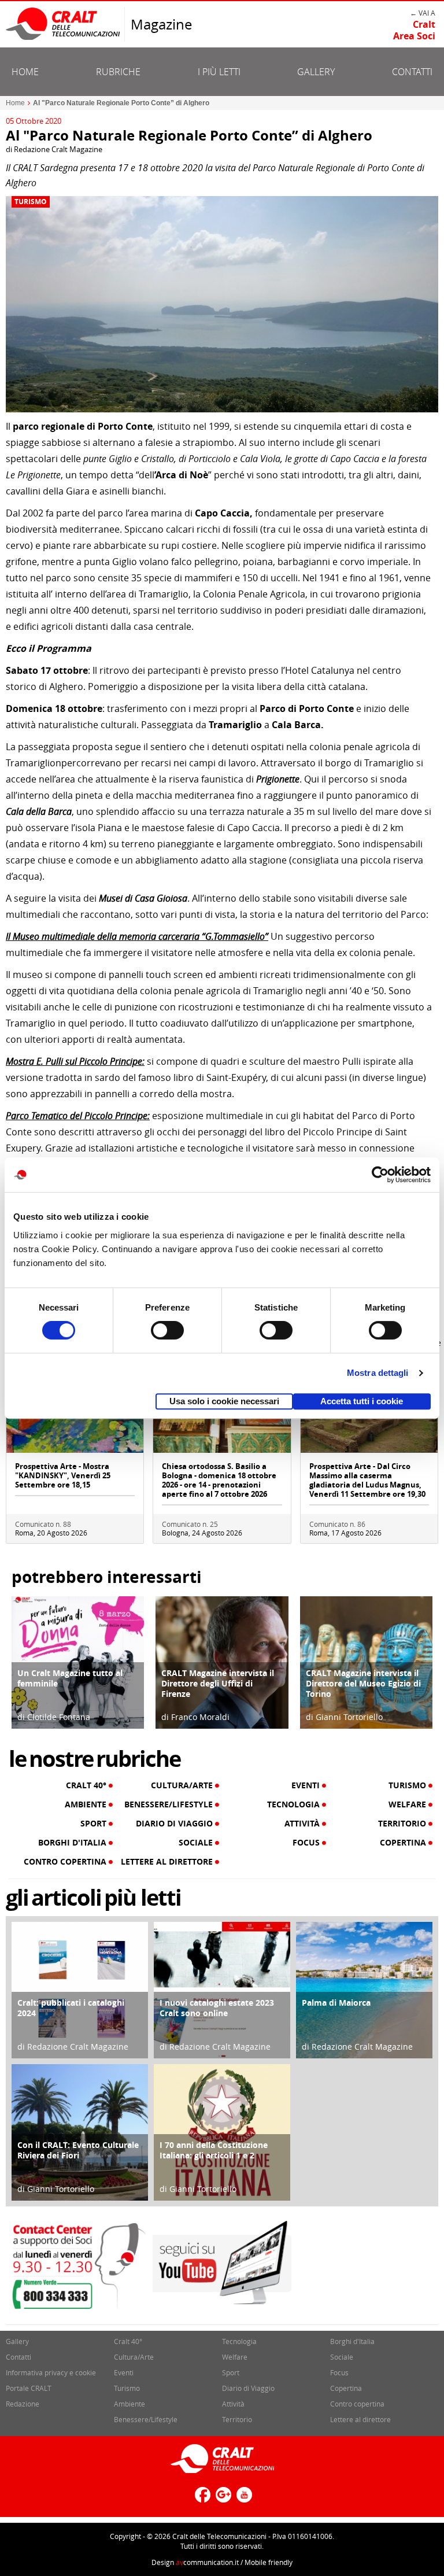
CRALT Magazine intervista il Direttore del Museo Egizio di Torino (363, 1683)
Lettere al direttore (168, 1862)
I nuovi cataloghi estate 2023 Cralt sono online (217, 2008)
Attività (303, 1824)
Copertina (404, 1843)
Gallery (316, 72)
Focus (307, 1843)
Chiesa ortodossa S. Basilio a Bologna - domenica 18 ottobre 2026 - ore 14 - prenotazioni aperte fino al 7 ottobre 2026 (219, 1480)
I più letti (219, 72)
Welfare (408, 1804)
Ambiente (87, 1804)
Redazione (23, 2404)
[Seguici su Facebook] (201, 2499)
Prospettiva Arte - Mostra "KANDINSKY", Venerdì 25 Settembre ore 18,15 (63, 1475)
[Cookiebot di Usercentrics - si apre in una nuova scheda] (380, 1175)
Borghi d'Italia (73, 1843)
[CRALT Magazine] (64, 23)
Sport (95, 1824)
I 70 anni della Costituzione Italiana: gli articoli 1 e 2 (214, 2150)
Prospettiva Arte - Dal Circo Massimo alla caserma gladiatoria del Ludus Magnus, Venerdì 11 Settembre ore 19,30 (367, 1480)
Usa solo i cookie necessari (224, 1401)
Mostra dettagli (378, 1373)
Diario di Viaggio (175, 1824)
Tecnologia (295, 1804)
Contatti (412, 72)
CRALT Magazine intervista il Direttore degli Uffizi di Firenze (218, 1683)
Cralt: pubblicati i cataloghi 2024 (71, 2008)
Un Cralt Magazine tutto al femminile (70, 1678)
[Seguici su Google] (222, 2499)
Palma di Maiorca (336, 2003)
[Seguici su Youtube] (243, 2499)
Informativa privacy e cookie (51, 2372)
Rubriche (118, 72)
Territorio (403, 1824)
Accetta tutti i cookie (362, 1401)
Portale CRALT (29, 2388)
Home (25, 72)
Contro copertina (66, 1862)
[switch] (167, 1330)
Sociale (197, 1843)
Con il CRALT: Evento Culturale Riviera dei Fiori (78, 2150)
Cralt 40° (87, 1785)
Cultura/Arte (183, 1785)
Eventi (307, 1785)
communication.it (207, 2562)
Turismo (31, 202)
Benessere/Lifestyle (170, 1804)
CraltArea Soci (414, 30)
